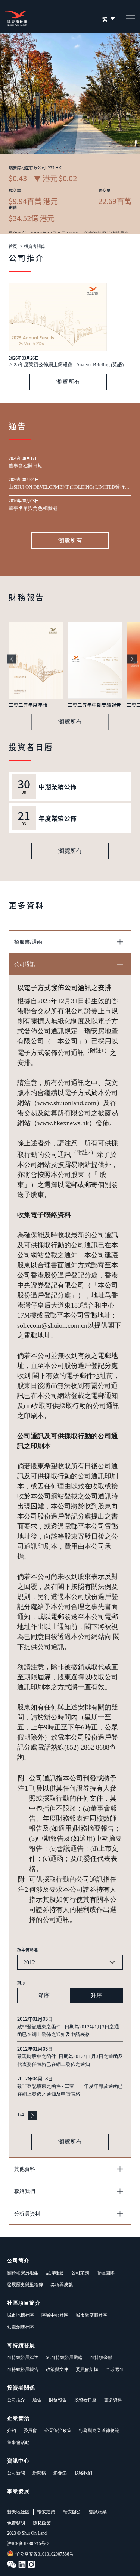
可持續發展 (21, 2345)
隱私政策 (42, 2523)
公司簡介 (18, 2261)
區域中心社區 (55, 2315)
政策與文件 (57, 2369)
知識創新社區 (21, 2327)
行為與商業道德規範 (99, 2431)
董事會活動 (18, 2442)
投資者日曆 (85, 2400)
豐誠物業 (98, 2512)
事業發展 (18, 2491)
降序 (44, 1995)
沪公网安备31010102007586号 (44, 2554)
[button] (12, 659)
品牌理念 (55, 2273)
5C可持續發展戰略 (64, 2358)
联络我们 (83, 2473)
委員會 (30, 2431)
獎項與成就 (62, 2285)
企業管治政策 (58, 2431)
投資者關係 (35, 247)
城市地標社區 (21, 2315)
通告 (37, 2400)
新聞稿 (39, 2473)
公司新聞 (16, 2473)
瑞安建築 (46, 2512)
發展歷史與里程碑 (25, 2285)
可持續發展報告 (23, 2369)
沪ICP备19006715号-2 (28, 2544)
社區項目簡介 (24, 2303)
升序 (96, 1995)
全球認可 (115, 2369)
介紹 (12, 2431)
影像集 (60, 2473)
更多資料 (113, 2400)
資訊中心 (18, 2461)
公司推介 (16, 2400)
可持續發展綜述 (23, 2358)
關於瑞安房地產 (23, 2273)
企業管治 (18, 2418)
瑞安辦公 (72, 2512)
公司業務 (80, 2273)
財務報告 (58, 2400)
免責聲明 (16, 2523)
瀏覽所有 (68, 382)
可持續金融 (101, 2358)
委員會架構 (87, 2369)
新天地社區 (18, 2512)
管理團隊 (106, 2273)
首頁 (13, 247)
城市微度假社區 (91, 2315)
